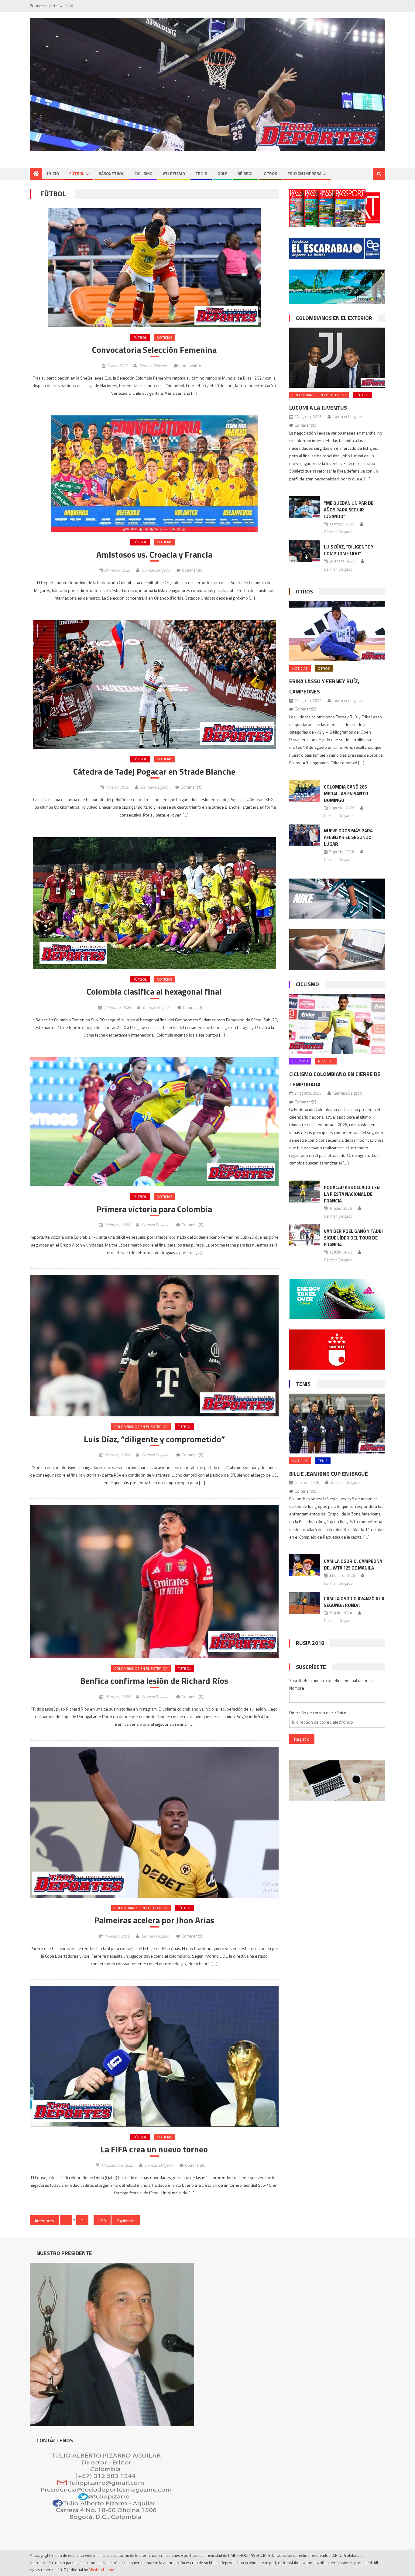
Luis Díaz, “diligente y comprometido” (154, 1439)
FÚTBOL (77, 173)
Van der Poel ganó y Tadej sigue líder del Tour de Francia (353, 1238)
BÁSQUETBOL (111, 173)
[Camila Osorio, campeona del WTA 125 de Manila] (305, 1565)
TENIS (201, 173)
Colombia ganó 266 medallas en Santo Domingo (346, 794)
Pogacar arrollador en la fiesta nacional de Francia (352, 1194)
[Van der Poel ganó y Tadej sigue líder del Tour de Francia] (305, 1235)
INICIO (53, 173)
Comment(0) (190, 366)
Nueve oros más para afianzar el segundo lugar (348, 837)
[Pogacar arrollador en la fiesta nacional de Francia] (305, 1192)
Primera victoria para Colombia (154, 1209)
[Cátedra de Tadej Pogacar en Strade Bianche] (154, 684)
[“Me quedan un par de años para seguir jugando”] (305, 507)
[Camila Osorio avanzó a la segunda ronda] (305, 1603)
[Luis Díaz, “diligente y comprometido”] (154, 1346)
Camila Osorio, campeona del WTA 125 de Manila (353, 1565)
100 (102, 2221)
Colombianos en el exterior (141, 1427)
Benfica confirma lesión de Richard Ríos (154, 1681)
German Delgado (153, 366)
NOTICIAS (165, 337)
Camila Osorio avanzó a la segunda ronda (354, 1602)
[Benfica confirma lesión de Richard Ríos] (154, 1582)
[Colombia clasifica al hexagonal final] (154, 903)
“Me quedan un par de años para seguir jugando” (349, 510)
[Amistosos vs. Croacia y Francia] (154, 474)
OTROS (270, 173)
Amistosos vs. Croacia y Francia (154, 555)
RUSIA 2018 (310, 1643)
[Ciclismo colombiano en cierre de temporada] (337, 1024)
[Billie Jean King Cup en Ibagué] (337, 1424)
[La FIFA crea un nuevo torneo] (154, 2056)
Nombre (297, 1688)
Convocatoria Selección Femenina (154, 350)
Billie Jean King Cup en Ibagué (329, 1474)
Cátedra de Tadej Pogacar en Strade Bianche (154, 772)
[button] (154, 268)
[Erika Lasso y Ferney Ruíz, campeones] (337, 631)
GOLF (222, 173)
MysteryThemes (103, 2570)
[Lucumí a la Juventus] (337, 358)
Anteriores (44, 2221)
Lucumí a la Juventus (318, 408)
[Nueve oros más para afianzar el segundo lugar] (305, 835)
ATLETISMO (174, 173)
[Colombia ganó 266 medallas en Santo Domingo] (305, 791)
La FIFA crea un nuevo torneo (154, 2149)
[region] (207, 85)
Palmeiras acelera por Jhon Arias (154, 1920)
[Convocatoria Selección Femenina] (154, 268)
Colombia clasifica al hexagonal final (154, 992)
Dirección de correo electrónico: (318, 1713)
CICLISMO (143, 173)
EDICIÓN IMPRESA (304, 173)
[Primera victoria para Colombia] (154, 1122)
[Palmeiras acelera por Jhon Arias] (154, 1822)
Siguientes (126, 2221)
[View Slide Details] (207, 85)
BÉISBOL (245, 173)
